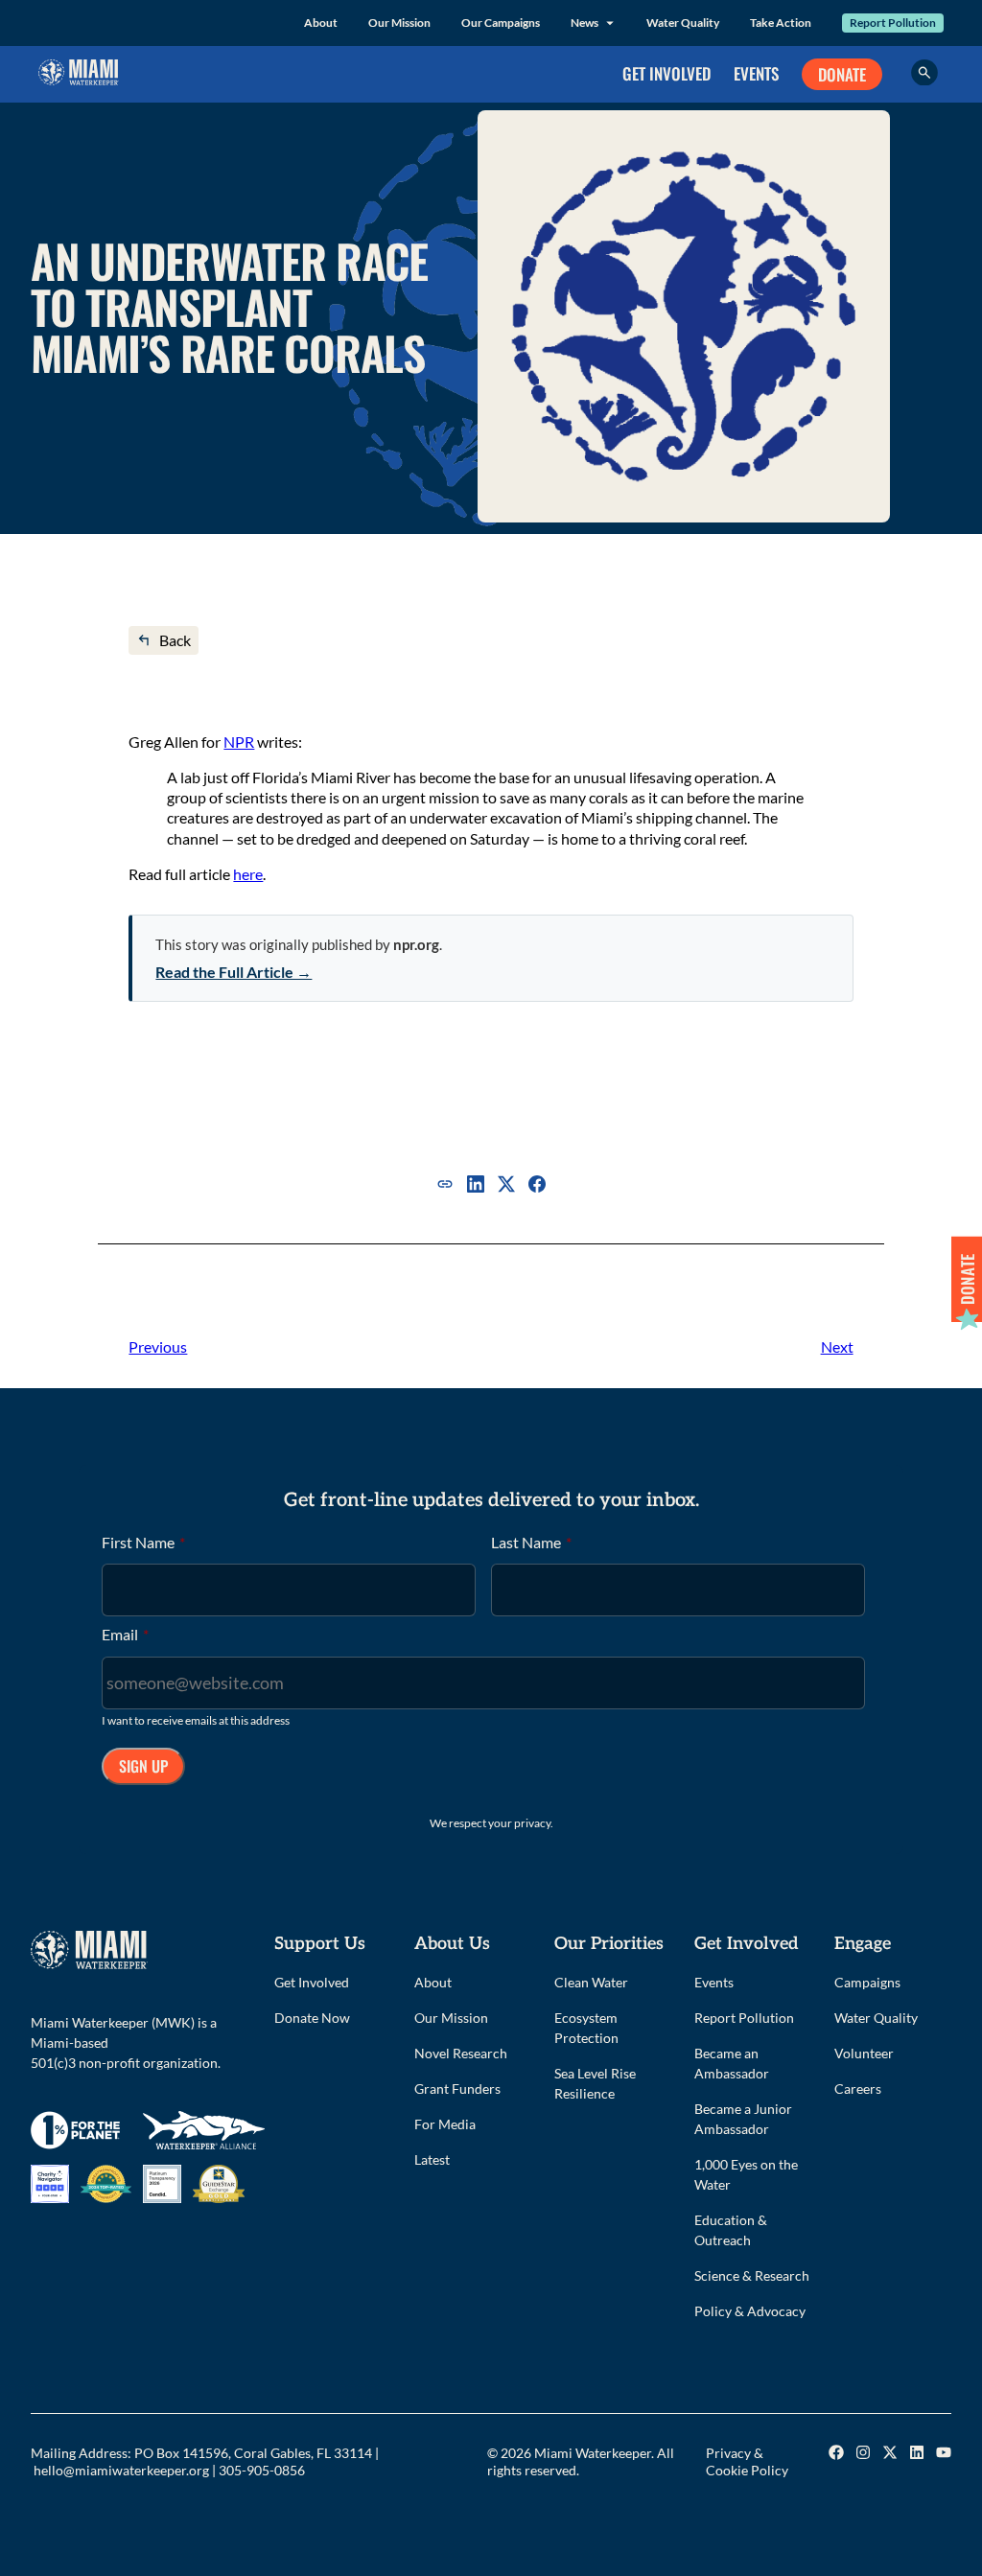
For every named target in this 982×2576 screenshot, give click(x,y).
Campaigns (867, 1982)
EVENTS (756, 73)
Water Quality (683, 23)
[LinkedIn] (476, 1184)
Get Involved (312, 1982)
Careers (858, 2089)
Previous (158, 1346)
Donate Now (312, 2018)
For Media (445, 2124)
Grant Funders (457, 2089)
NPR (239, 742)
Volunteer (864, 2053)
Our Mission (399, 23)
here (248, 874)
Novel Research (461, 2053)
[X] (506, 1184)
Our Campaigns (501, 23)
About (321, 23)
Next (837, 1346)
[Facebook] (537, 1184)
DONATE (842, 74)
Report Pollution (893, 23)
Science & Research (752, 2275)
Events (714, 1982)
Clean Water (591, 1982)
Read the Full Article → (234, 972)
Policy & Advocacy (750, 2311)
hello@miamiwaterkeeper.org (121, 2470)
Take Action (781, 23)
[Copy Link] (445, 1184)
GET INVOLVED (666, 73)
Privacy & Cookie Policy (747, 2462)
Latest (432, 2159)
